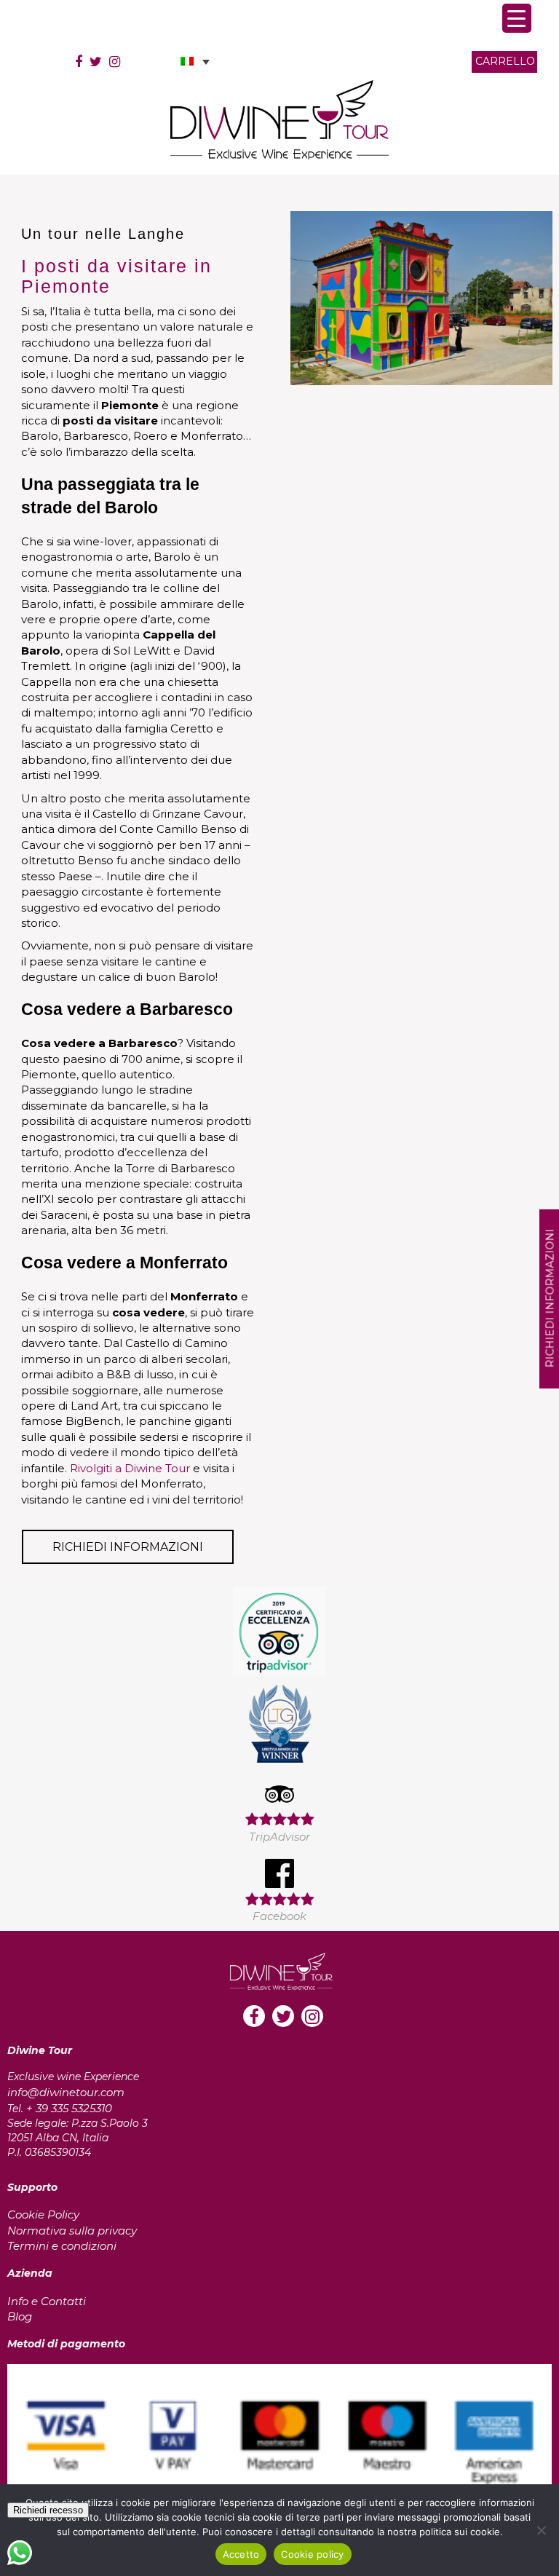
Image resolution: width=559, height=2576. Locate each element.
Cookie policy (312, 2554)
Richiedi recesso (48, 2510)
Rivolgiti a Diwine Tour (130, 1468)
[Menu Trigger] (517, 18)
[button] (195, 62)
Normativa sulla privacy (72, 2231)
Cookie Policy (43, 2215)
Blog (20, 2316)
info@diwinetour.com (66, 2092)
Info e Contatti (47, 2301)
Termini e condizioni (62, 2246)
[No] (541, 2530)
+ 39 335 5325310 (69, 2108)
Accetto (241, 2554)
